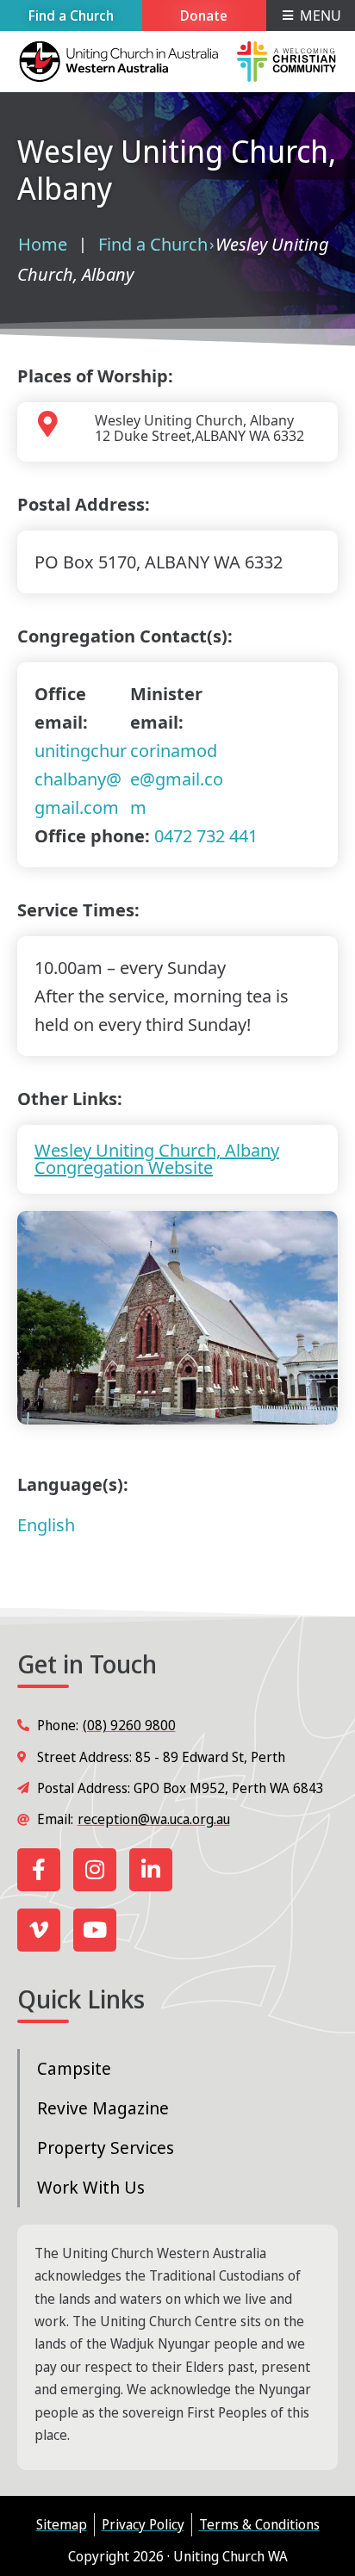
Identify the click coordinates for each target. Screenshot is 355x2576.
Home (43, 244)
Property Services (106, 2148)
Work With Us (91, 2187)
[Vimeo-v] (39, 1930)
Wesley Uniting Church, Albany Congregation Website (157, 1159)
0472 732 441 (206, 836)
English (46, 1525)
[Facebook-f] (39, 1870)
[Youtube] (95, 1930)
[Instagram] (95, 1870)
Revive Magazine (103, 2108)
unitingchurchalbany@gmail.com (81, 779)
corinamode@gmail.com (177, 779)
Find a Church (153, 244)
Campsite (74, 2068)
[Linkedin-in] (151, 1870)
